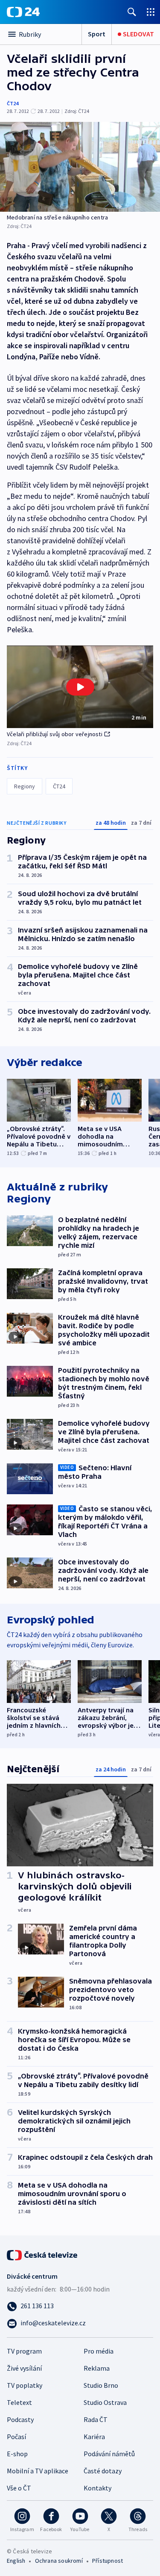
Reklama (97, 2368)
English (16, 2561)
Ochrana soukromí (59, 2561)
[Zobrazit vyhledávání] (132, 12)
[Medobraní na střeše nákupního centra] (80, 167)
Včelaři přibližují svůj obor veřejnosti (55, 734)
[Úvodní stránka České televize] (43, 2254)
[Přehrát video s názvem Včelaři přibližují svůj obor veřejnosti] (80, 687)
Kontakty (97, 2488)
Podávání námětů (109, 2454)
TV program (24, 2351)
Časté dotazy (103, 2471)
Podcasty (20, 2419)
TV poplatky (25, 2385)
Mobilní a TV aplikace (38, 2471)
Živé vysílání (24, 2368)
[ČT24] (23, 12)
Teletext (19, 2402)
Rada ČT (96, 2419)
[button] (80, 687)
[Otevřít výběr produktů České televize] (151, 12)
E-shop (17, 2454)
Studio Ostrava (105, 2402)
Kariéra (94, 2437)
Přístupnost (108, 2561)
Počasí (16, 2437)
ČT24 (13, 103)
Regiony (25, 786)
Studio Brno (101, 2385)
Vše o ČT (19, 2488)
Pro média (99, 2351)
